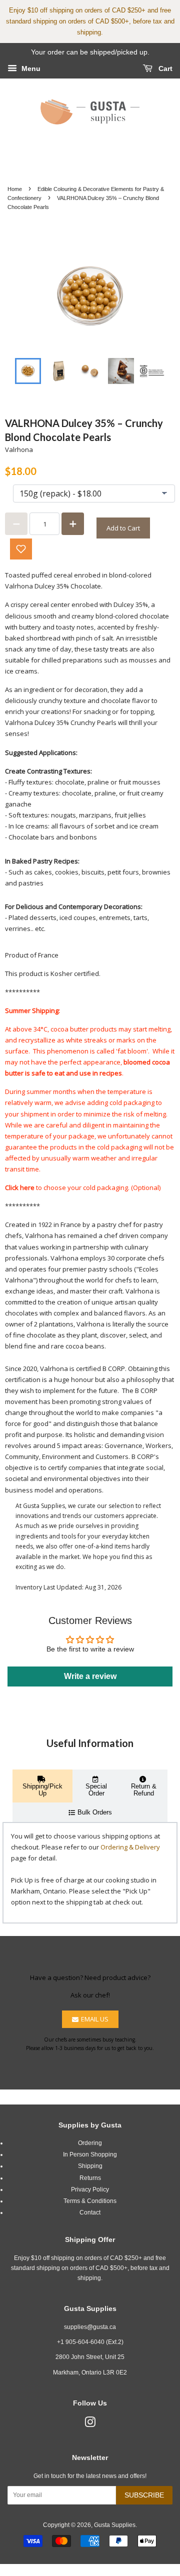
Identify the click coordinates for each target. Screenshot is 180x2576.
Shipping (90, 2166)
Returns (90, 2178)
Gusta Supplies (115, 2525)
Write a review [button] (90, 1676)
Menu (30, 68)
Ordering (90, 2143)
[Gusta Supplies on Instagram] (90, 2424)
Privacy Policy (90, 2189)
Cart (164, 68)
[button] (21, 549)
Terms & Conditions (90, 2201)
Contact (90, 2212)
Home (15, 189)
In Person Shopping (90, 2154)
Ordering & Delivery (130, 1847)
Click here (20, 1187)
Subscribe (144, 2495)
